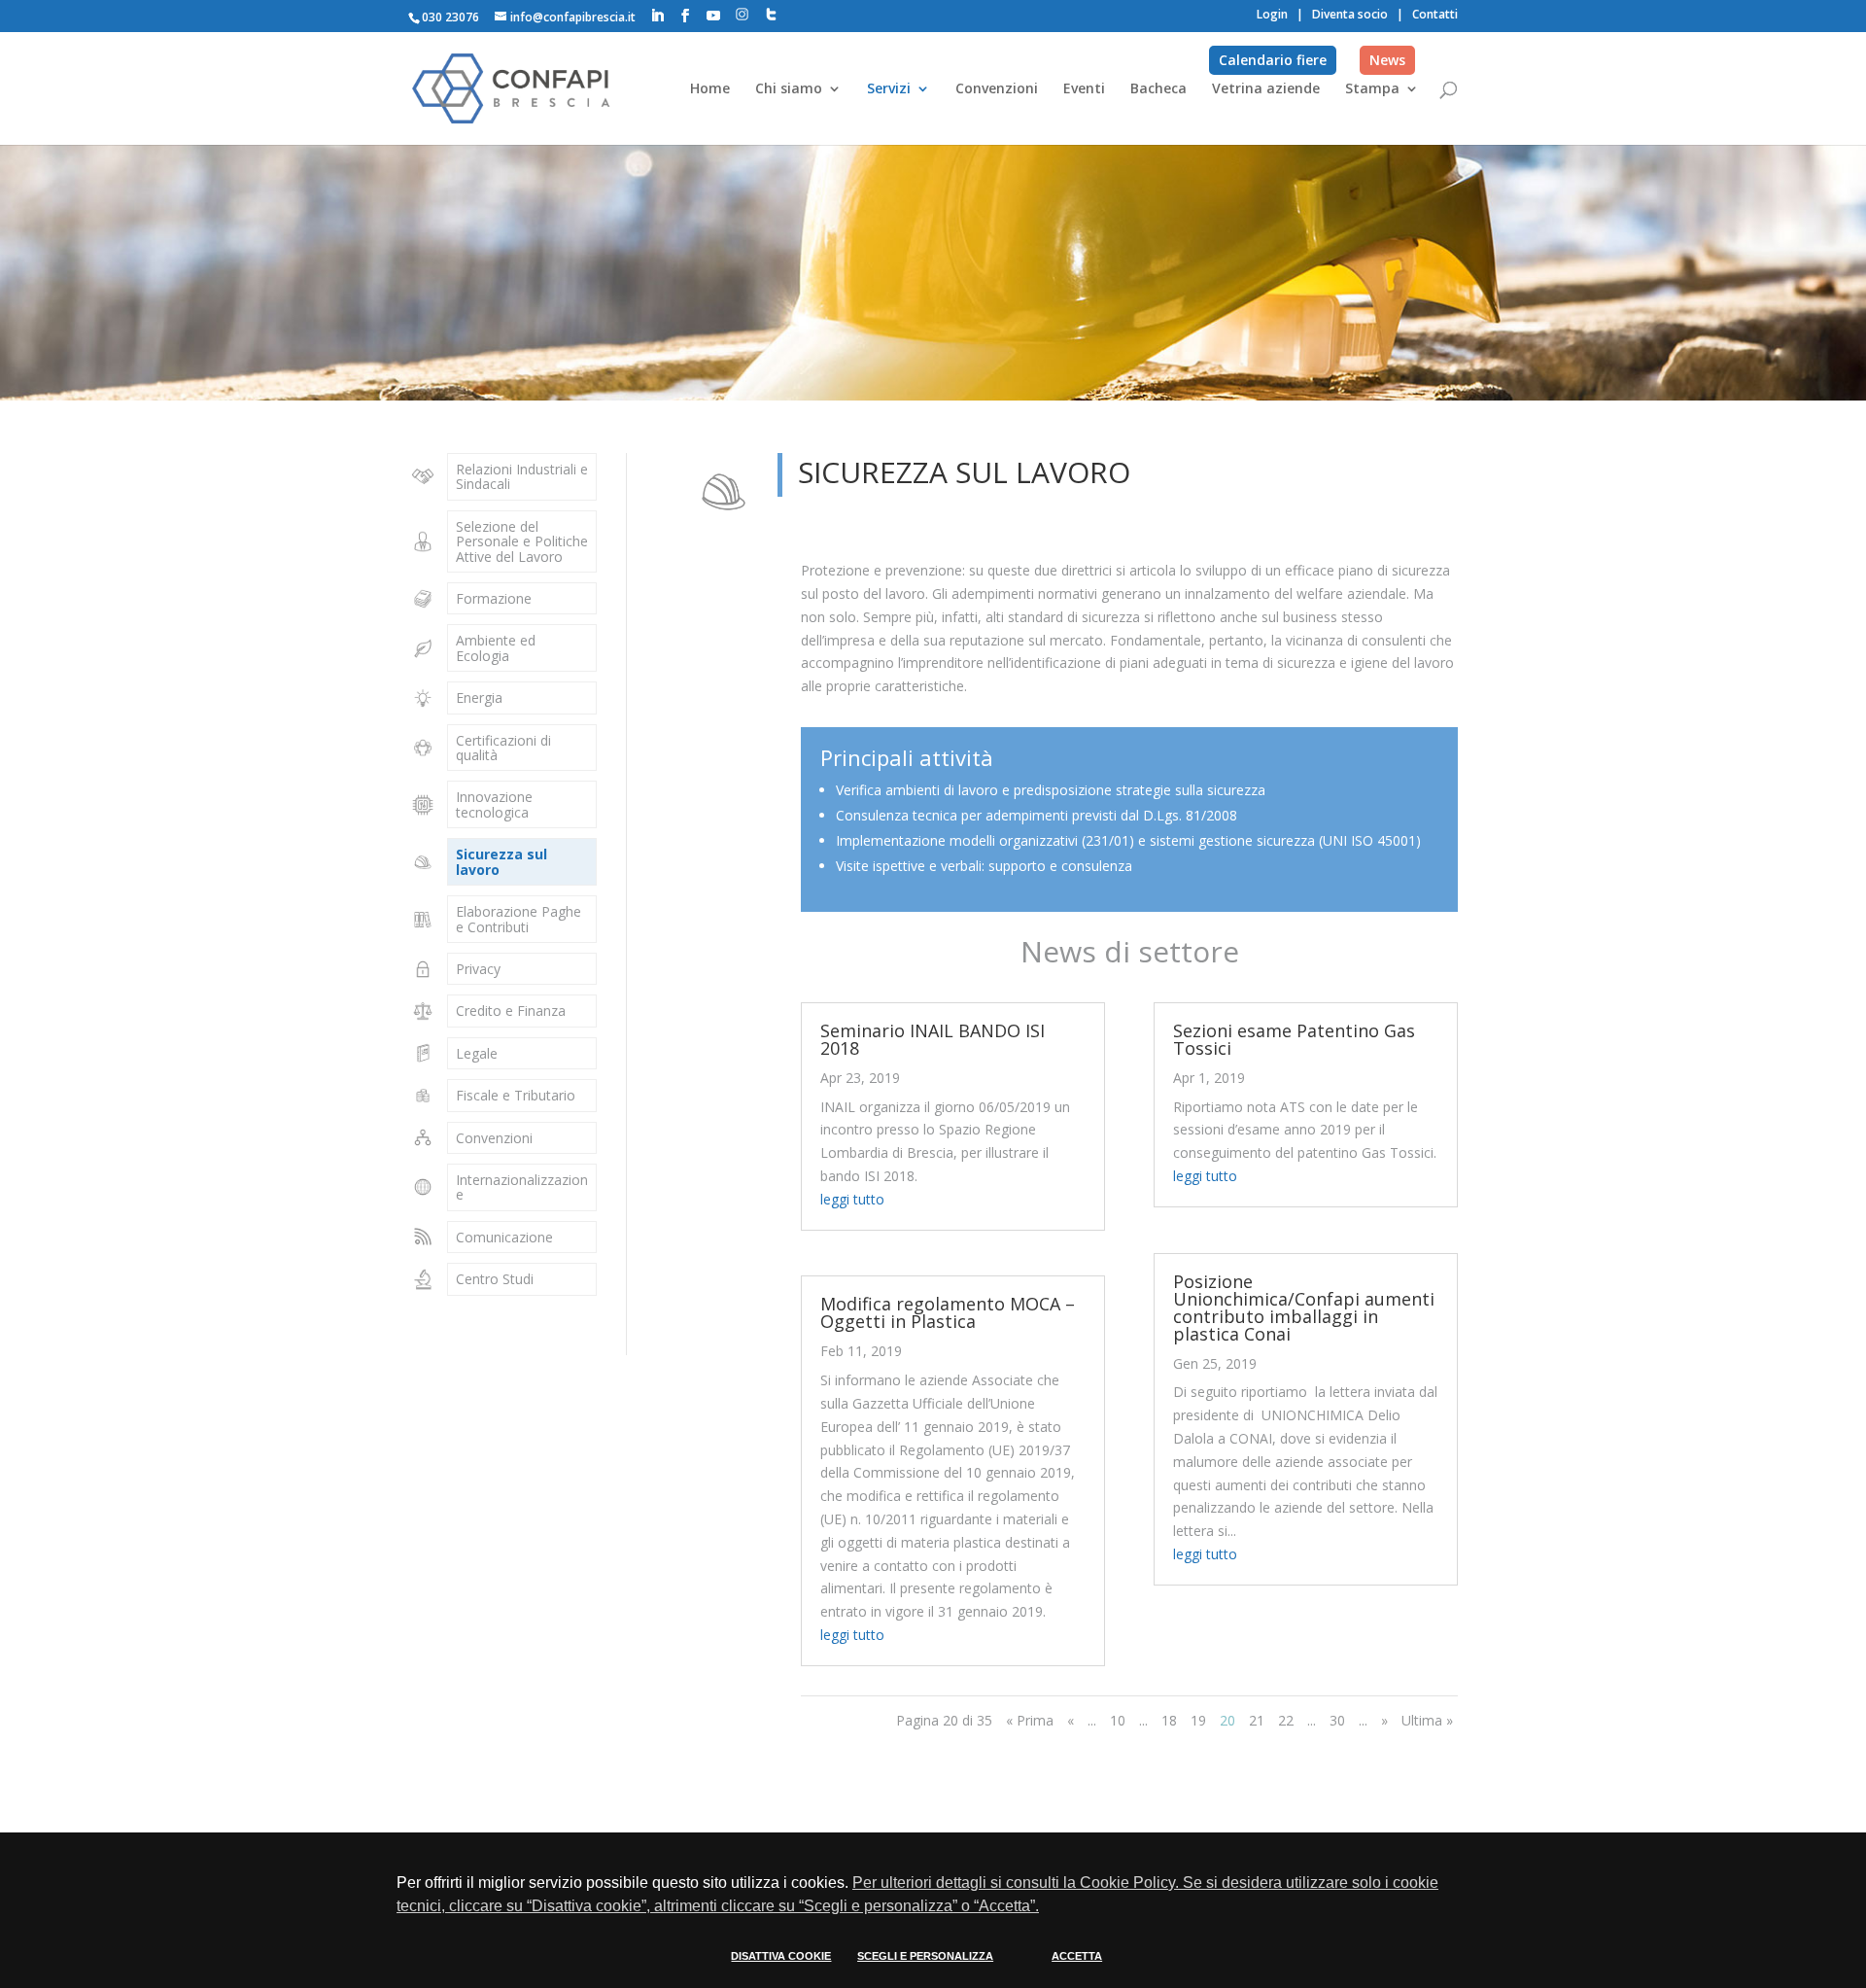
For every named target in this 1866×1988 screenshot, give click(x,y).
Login (1272, 14)
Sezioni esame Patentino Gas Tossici (1294, 1039)
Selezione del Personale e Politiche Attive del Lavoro (522, 541)
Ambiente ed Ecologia (496, 647)
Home (710, 89)
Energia (479, 698)
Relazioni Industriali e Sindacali (522, 476)
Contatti (1435, 14)
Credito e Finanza (511, 1011)
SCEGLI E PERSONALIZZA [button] (925, 1956)
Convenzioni (997, 89)
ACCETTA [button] (1077, 1956)
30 (1337, 1720)
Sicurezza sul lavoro (501, 861)
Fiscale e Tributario (516, 1095)
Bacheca (1158, 89)
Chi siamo (789, 89)
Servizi (889, 89)
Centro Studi (495, 1279)
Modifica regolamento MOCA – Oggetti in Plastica (948, 1312)
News (1387, 60)
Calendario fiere (1273, 60)
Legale (477, 1053)
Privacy (478, 969)
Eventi (1084, 89)
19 (1198, 1720)
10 (1118, 1720)
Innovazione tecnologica (494, 804)
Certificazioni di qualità (503, 748)
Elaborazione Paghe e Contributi (518, 919)
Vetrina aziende (1266, 89)
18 (1169, 1720)
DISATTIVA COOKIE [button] (781, 1956)
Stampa (1372, 89)
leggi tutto (852, 1199)
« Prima (1030, 1720)
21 (1257, 1720)
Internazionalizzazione (522, 1187)
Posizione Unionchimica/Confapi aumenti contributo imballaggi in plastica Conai (1304, 1308)
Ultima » (1427, 1720)
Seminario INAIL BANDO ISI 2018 (933, 1039)
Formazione (494, 598)
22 (1286, 1720)
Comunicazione (504, 1237)
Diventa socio (1350, 14)
